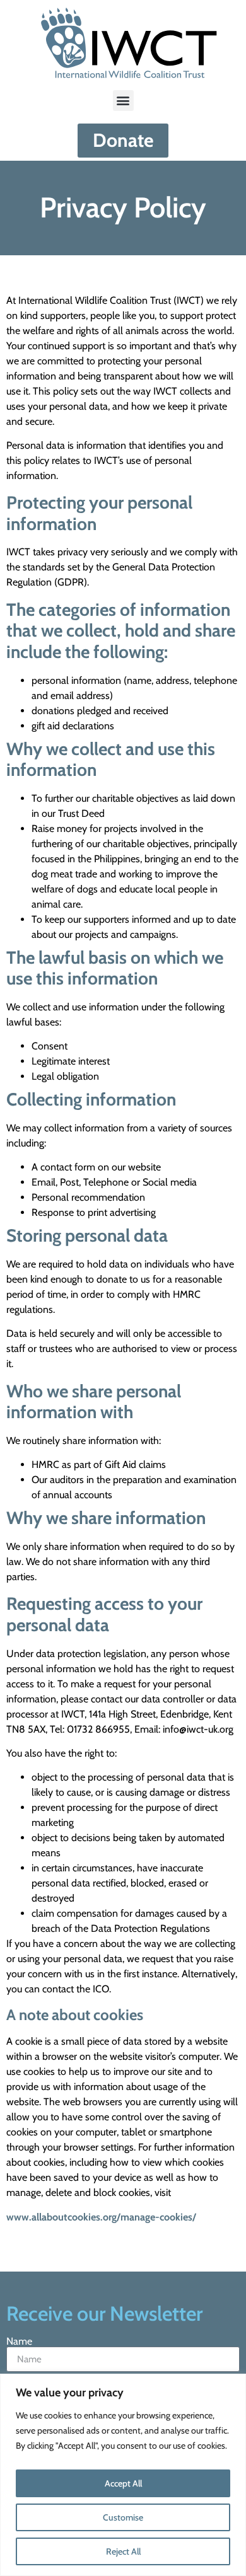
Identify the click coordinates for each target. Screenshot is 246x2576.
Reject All (123, 2551)
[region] (123, 2475)
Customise (123, 2517)
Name (19, 2342)
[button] (123, 101)
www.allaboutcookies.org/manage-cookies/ (101, 2217)
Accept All (123, 2483)
